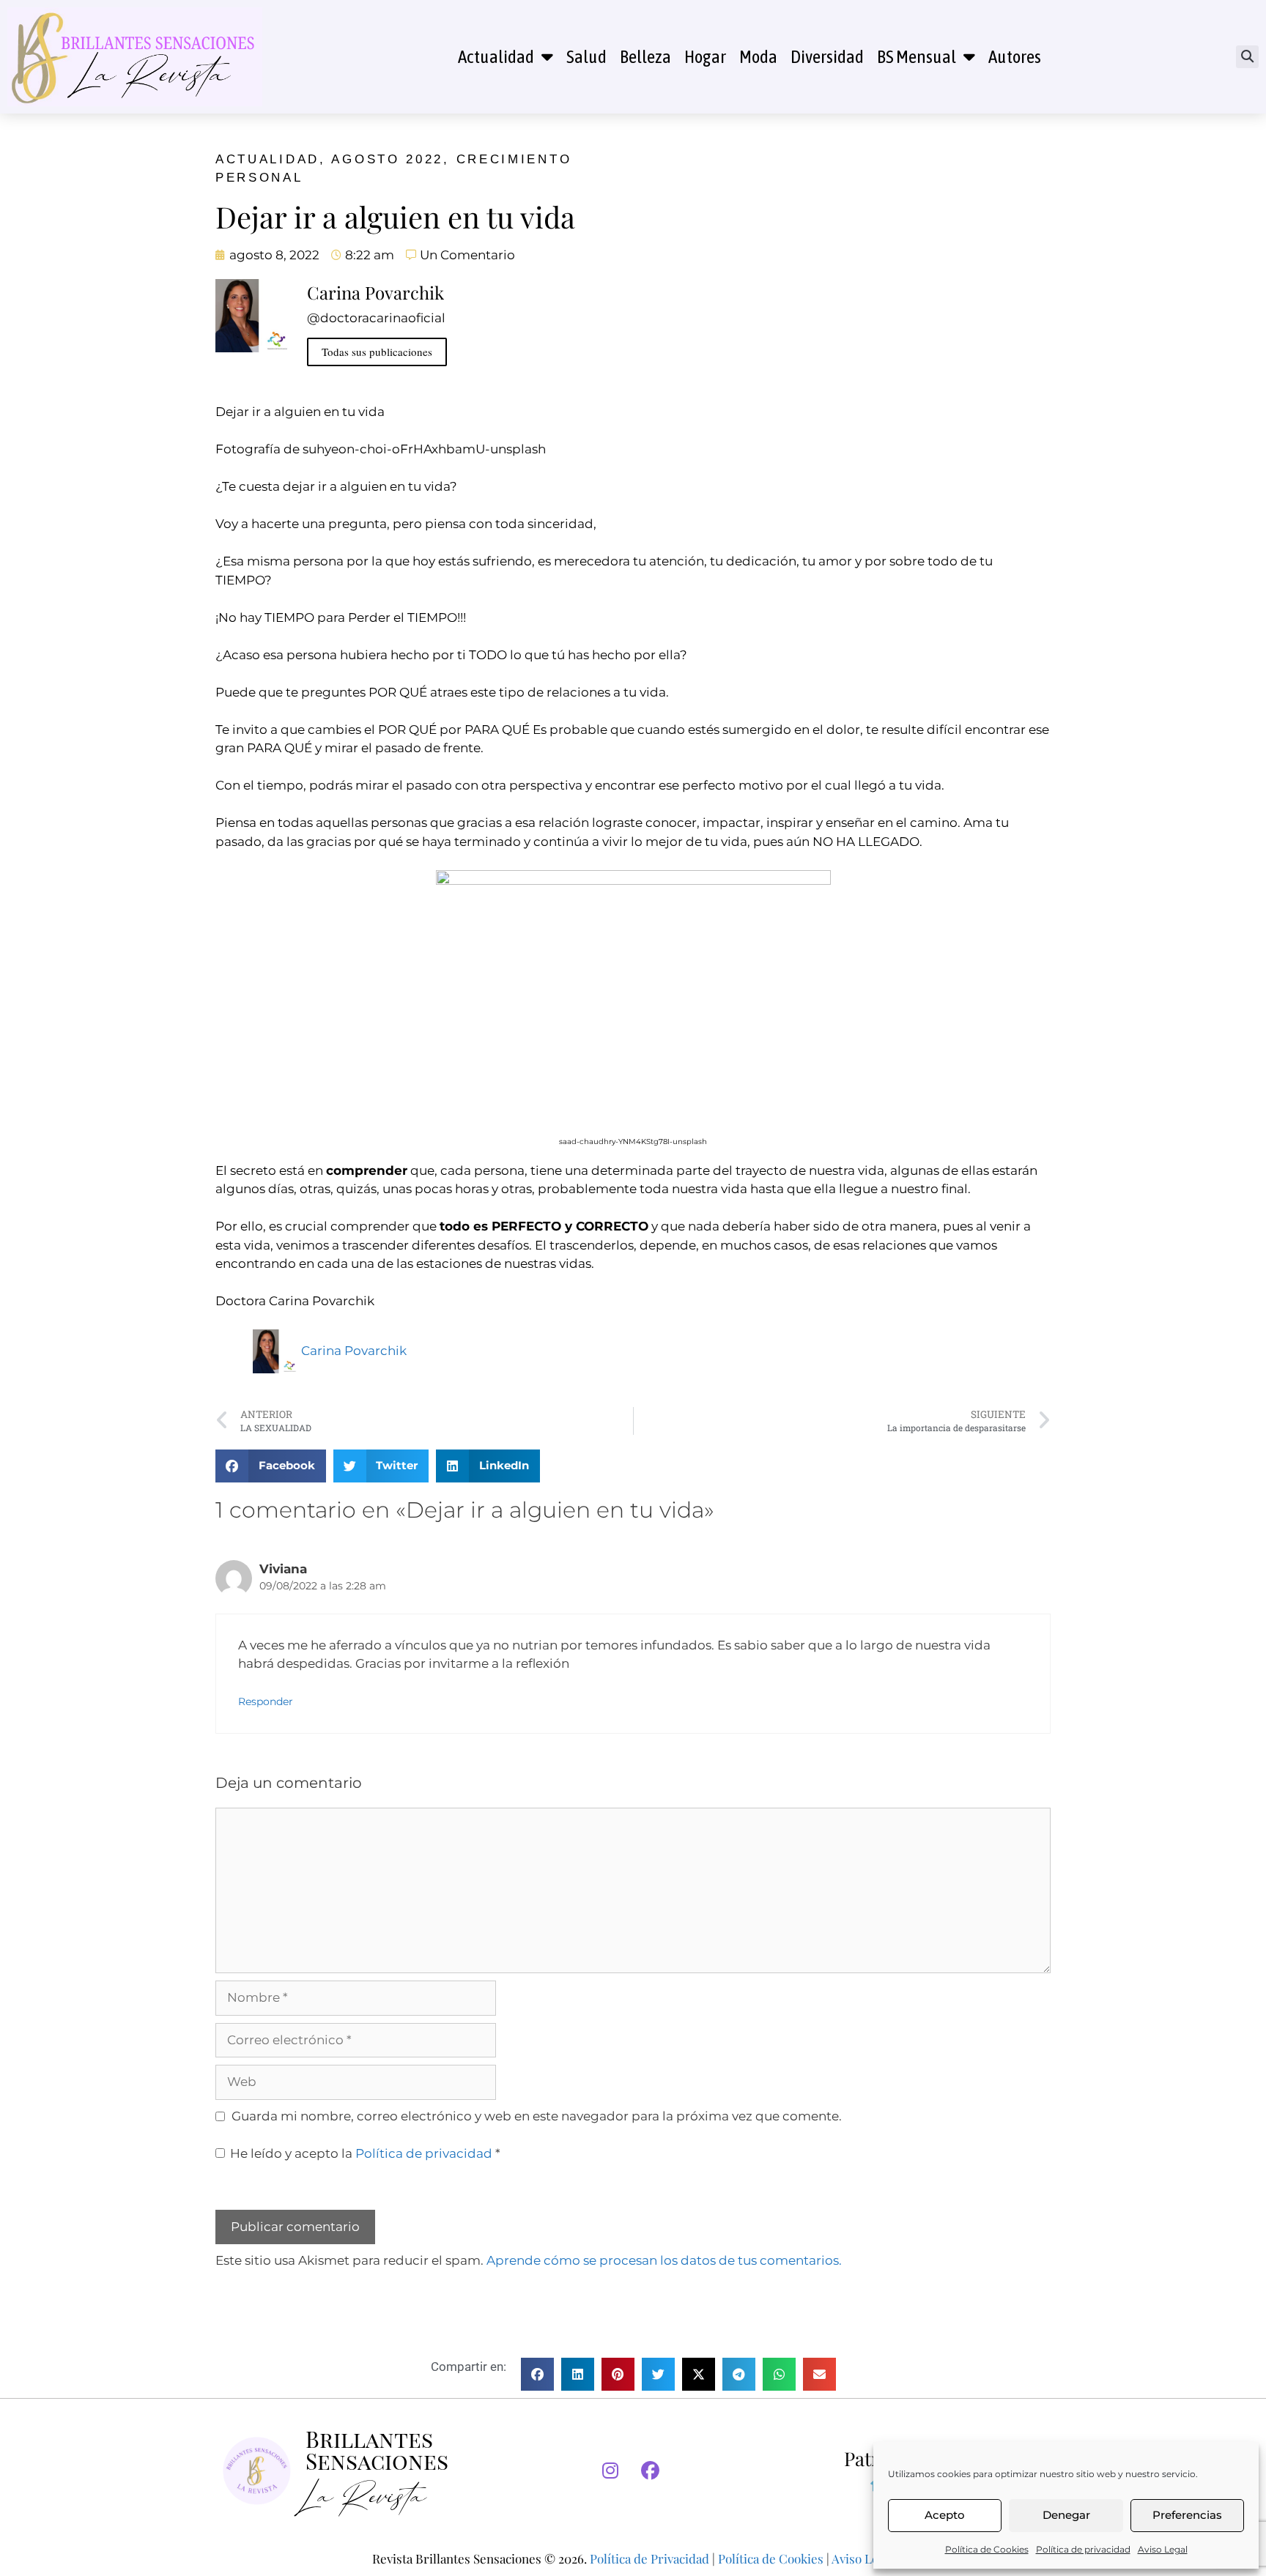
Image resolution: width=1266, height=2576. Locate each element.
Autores (1015, 56)
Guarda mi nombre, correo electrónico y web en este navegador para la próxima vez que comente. (537, 2116)
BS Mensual (917, 56)
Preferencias (1187, 2515)
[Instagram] (610, 2471)
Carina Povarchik (354, 1351)
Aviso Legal (1163, 2549)
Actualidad (496, 56)
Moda (758, 56)
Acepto (945, 2515)
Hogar (705, 56)
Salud (586, 56)
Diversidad (827, 56)
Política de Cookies (987, 2549)
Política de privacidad (1083, 2549)
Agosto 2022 (387, 159)
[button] (1247, 57)
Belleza (645, 56)
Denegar (1066, 2515)
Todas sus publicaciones (377, 352)
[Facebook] (651, 2471)
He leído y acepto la (365, 2153)
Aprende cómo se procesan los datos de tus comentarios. (664, 2260)
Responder (266, 1701)
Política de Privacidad (649, 2558)
